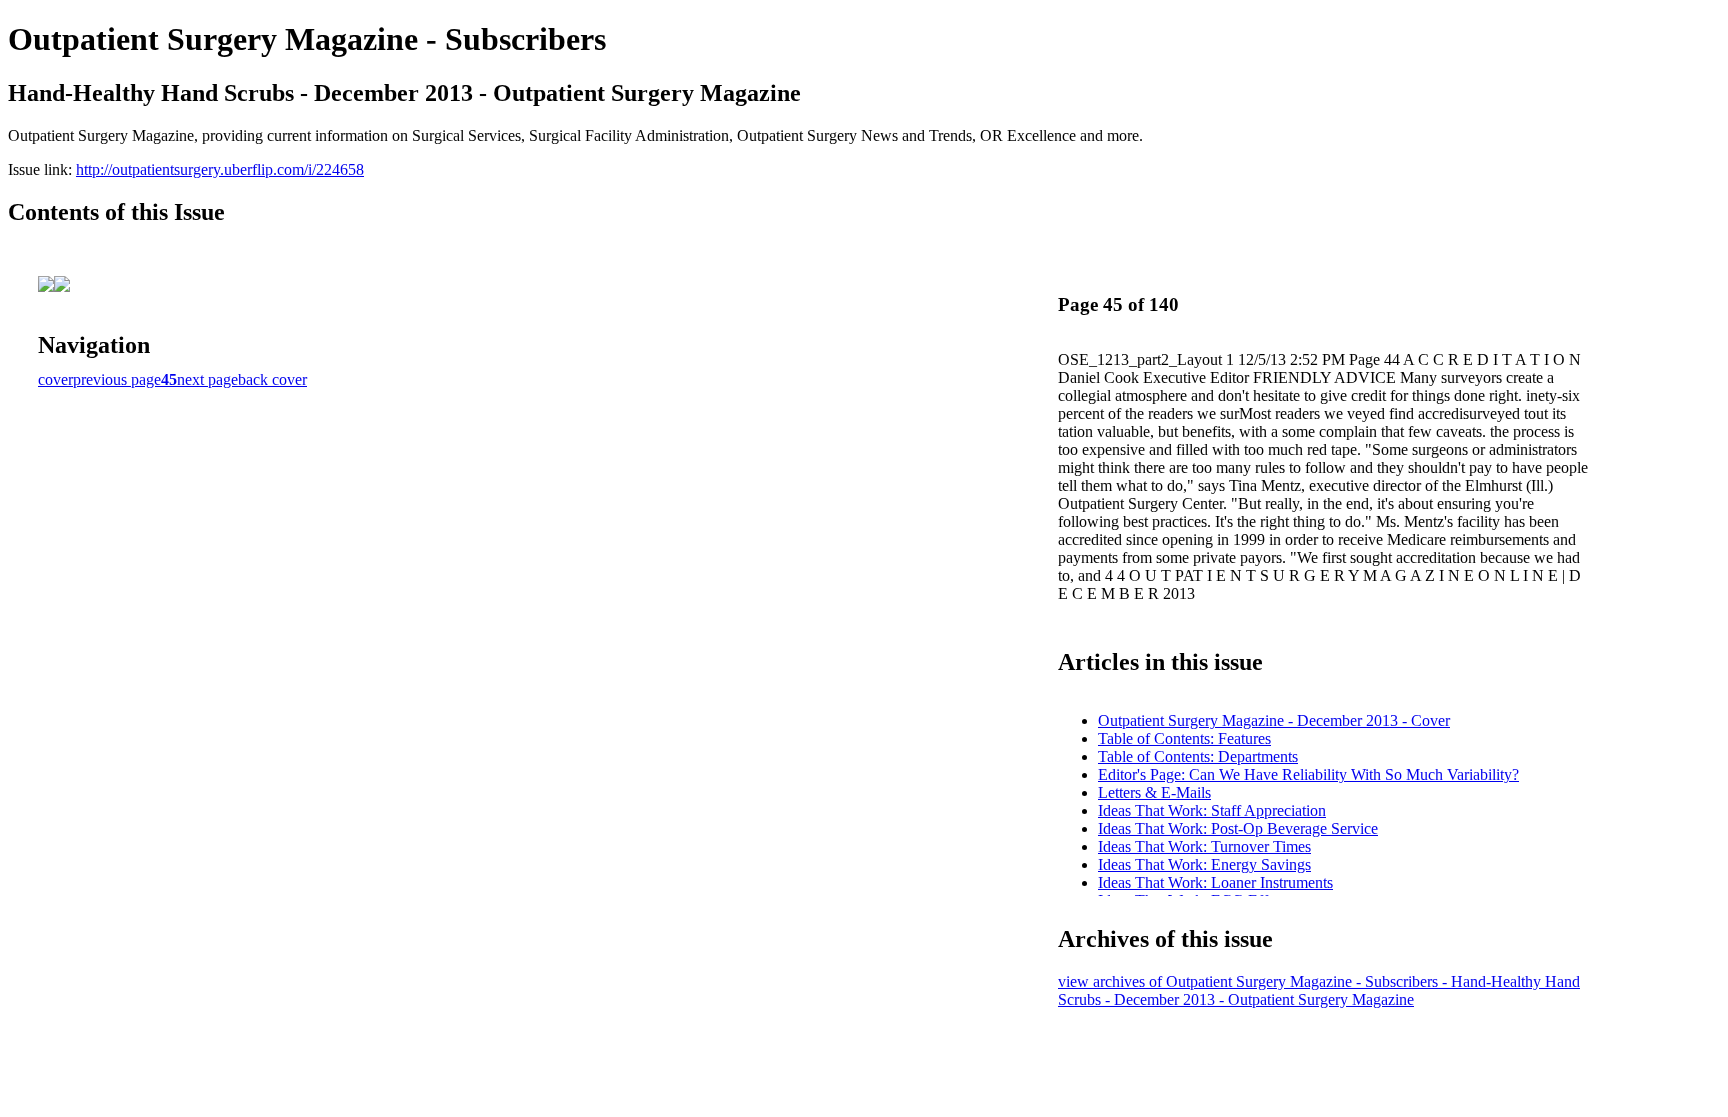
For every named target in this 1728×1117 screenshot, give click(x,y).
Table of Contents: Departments (1198, 756)
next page (207, 379)
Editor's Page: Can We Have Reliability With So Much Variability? (1308, 774)
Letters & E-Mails (1154, 792)
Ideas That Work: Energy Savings (1204, 864)
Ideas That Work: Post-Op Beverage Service (1238, 828)
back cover (272, 379)
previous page (117, 379)
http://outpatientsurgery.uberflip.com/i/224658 (220, 169)
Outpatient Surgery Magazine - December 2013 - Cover (1274, 720)
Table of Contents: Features (1184, 738)
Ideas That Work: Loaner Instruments (1215, 882)
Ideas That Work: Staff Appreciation (1212, 810)
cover (55, 379)
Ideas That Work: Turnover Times (1204, 846)
